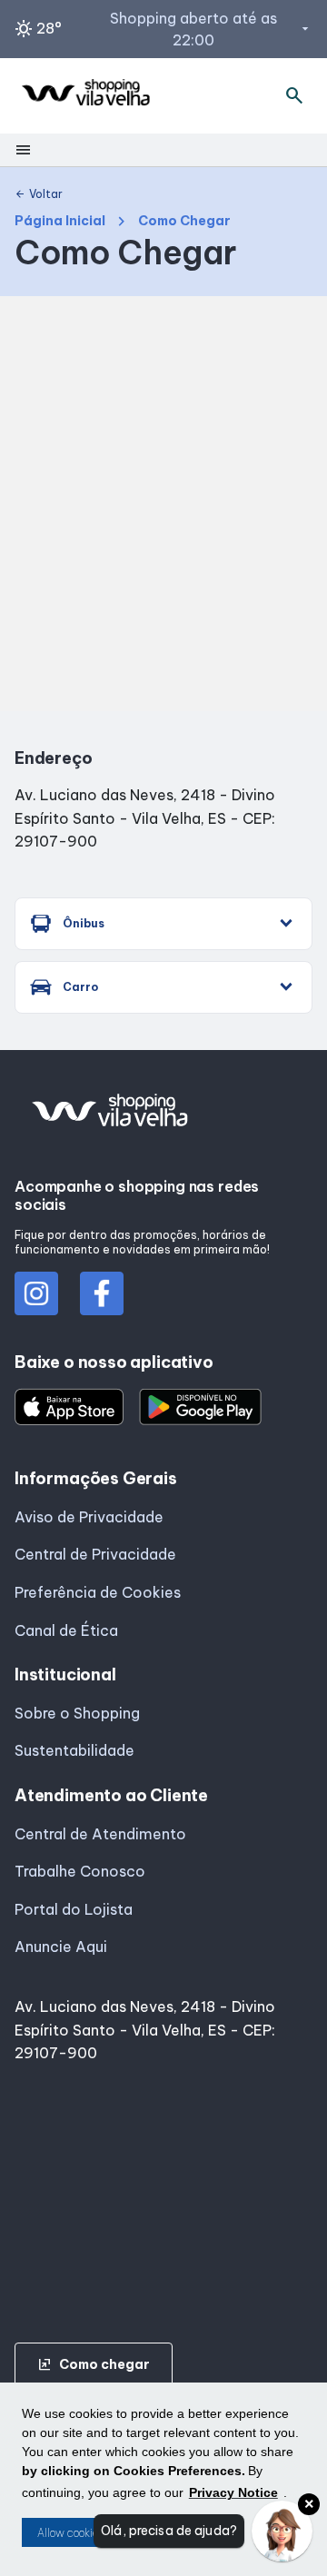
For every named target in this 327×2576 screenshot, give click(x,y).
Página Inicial (60, 221)
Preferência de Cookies (98, 1592)
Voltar (39, 194)
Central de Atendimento (100, 1834)
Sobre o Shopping (77, 1713)
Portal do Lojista (74, 1909)
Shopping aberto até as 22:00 (211, 29)
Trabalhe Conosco (80, 1871)
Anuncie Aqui (61, 1947)
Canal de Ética (66, 1630)
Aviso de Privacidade (89, 1517)
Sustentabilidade (74, 1750)
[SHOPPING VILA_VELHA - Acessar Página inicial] (85, 96)
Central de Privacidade (95, 1554)
